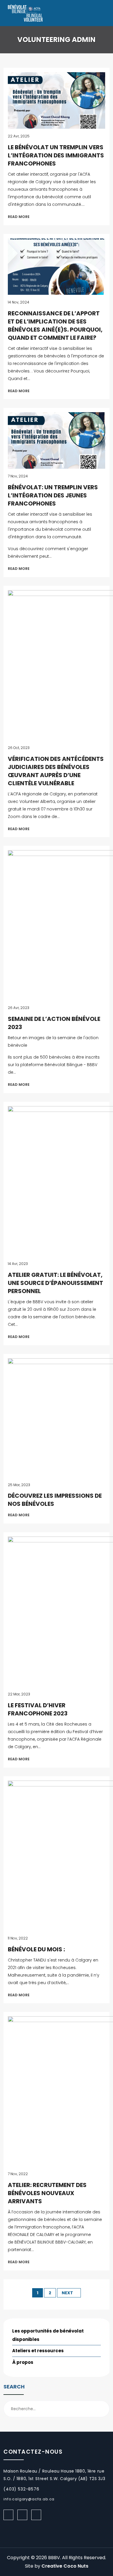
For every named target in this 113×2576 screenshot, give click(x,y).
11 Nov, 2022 (18, 1938)
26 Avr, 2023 (19, 1008)
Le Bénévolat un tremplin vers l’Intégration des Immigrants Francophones (56, 155)
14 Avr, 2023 (18, 1264)
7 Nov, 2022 (18, 2174)
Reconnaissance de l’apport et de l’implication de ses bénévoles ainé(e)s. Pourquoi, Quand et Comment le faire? (55, 326)
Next (67, 2293)
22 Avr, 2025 (19, 136)
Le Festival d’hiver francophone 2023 (38, 1709)
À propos (23, 2362)
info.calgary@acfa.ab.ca (29, 2499)
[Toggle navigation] (102, 13)
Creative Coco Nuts (65, 2566)
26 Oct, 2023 (19, 748)
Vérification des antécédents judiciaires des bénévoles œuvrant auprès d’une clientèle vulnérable (56, 771)
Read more (19, 217)
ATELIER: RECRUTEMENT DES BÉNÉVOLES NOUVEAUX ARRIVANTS (47, 2193)
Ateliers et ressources (38, 2351)
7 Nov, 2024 (18, 476)
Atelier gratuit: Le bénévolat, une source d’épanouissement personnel (55, 1283)
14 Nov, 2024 (19, 302)
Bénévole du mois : (36, 1949)
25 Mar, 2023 (19, 1485)
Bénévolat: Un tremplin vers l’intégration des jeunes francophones (53, 495)
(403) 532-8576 (21, 2489)
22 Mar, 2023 (19, 1694)
